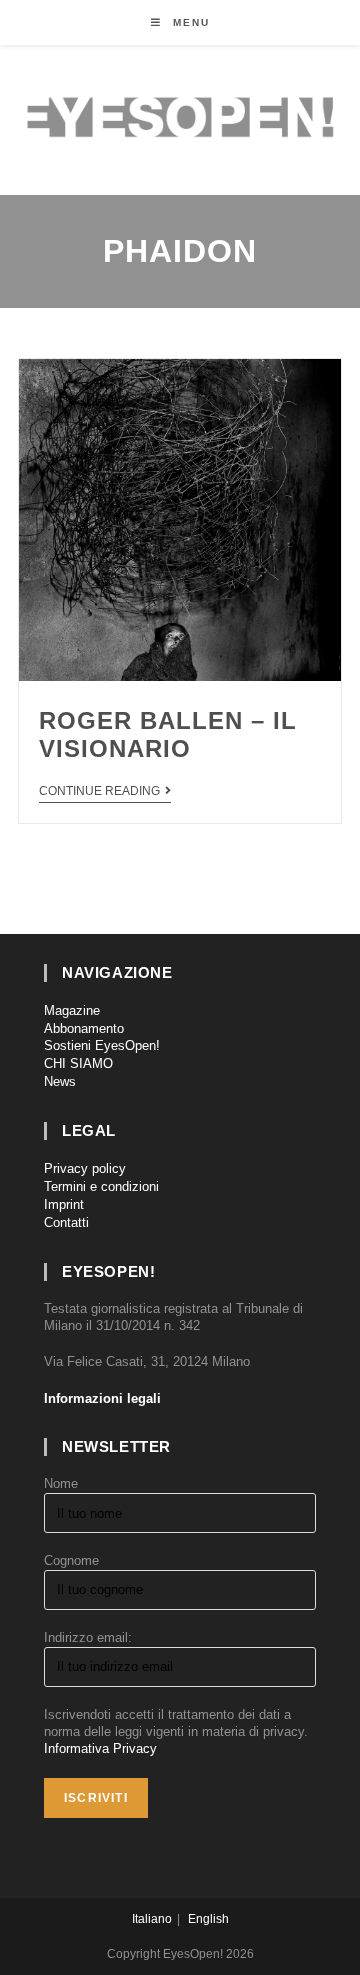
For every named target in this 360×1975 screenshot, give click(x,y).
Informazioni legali (102, 1398)
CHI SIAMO (78, 1063)
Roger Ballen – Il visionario (168, 735)
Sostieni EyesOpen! (102, 1045)
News (60, 1081)
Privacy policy (85, 1168)
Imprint (64, 1204)
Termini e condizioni (101, 1186)
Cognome (71, 1560)
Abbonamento (84, 1028)
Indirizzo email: (88, 1637)
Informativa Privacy (100, 1748)
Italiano (152, 1919)
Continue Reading (99, 791)
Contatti (66, 1222)
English (208, 1919)
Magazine (72, 1010)
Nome (61, 1483)
